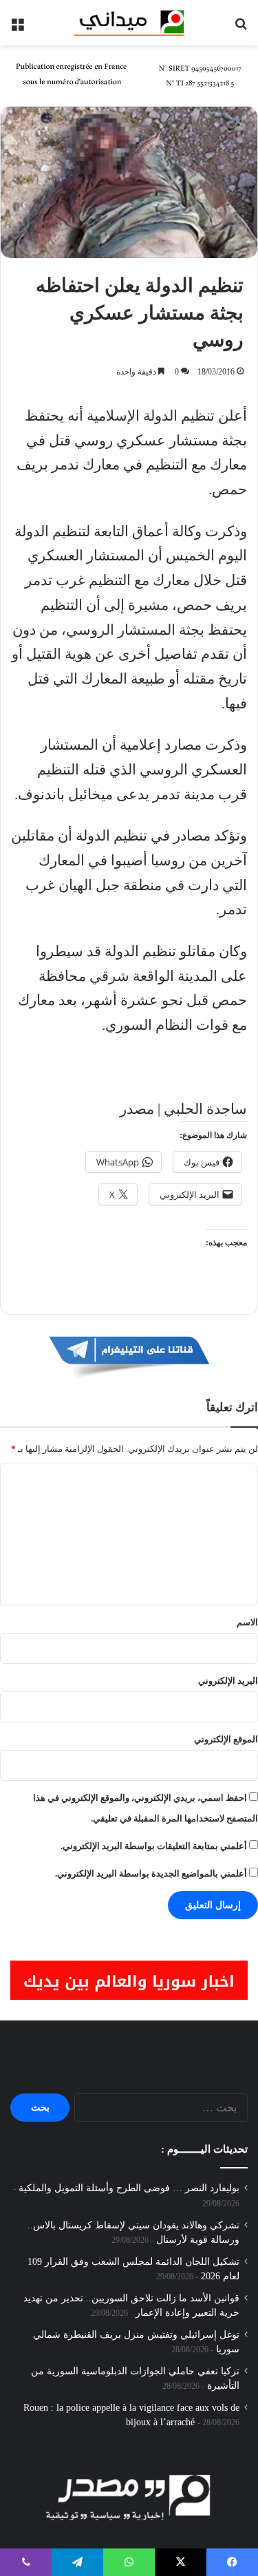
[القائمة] (17, 28)
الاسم (247, 1622)
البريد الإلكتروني (228, 1681)
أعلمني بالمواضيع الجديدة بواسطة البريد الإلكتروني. (151, 1873)
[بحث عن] (241, 28)
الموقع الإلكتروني (226, 1739)
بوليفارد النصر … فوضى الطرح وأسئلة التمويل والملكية (129, 2188)
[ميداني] (129, 23)
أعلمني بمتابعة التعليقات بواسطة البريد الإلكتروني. (154, 1846)
